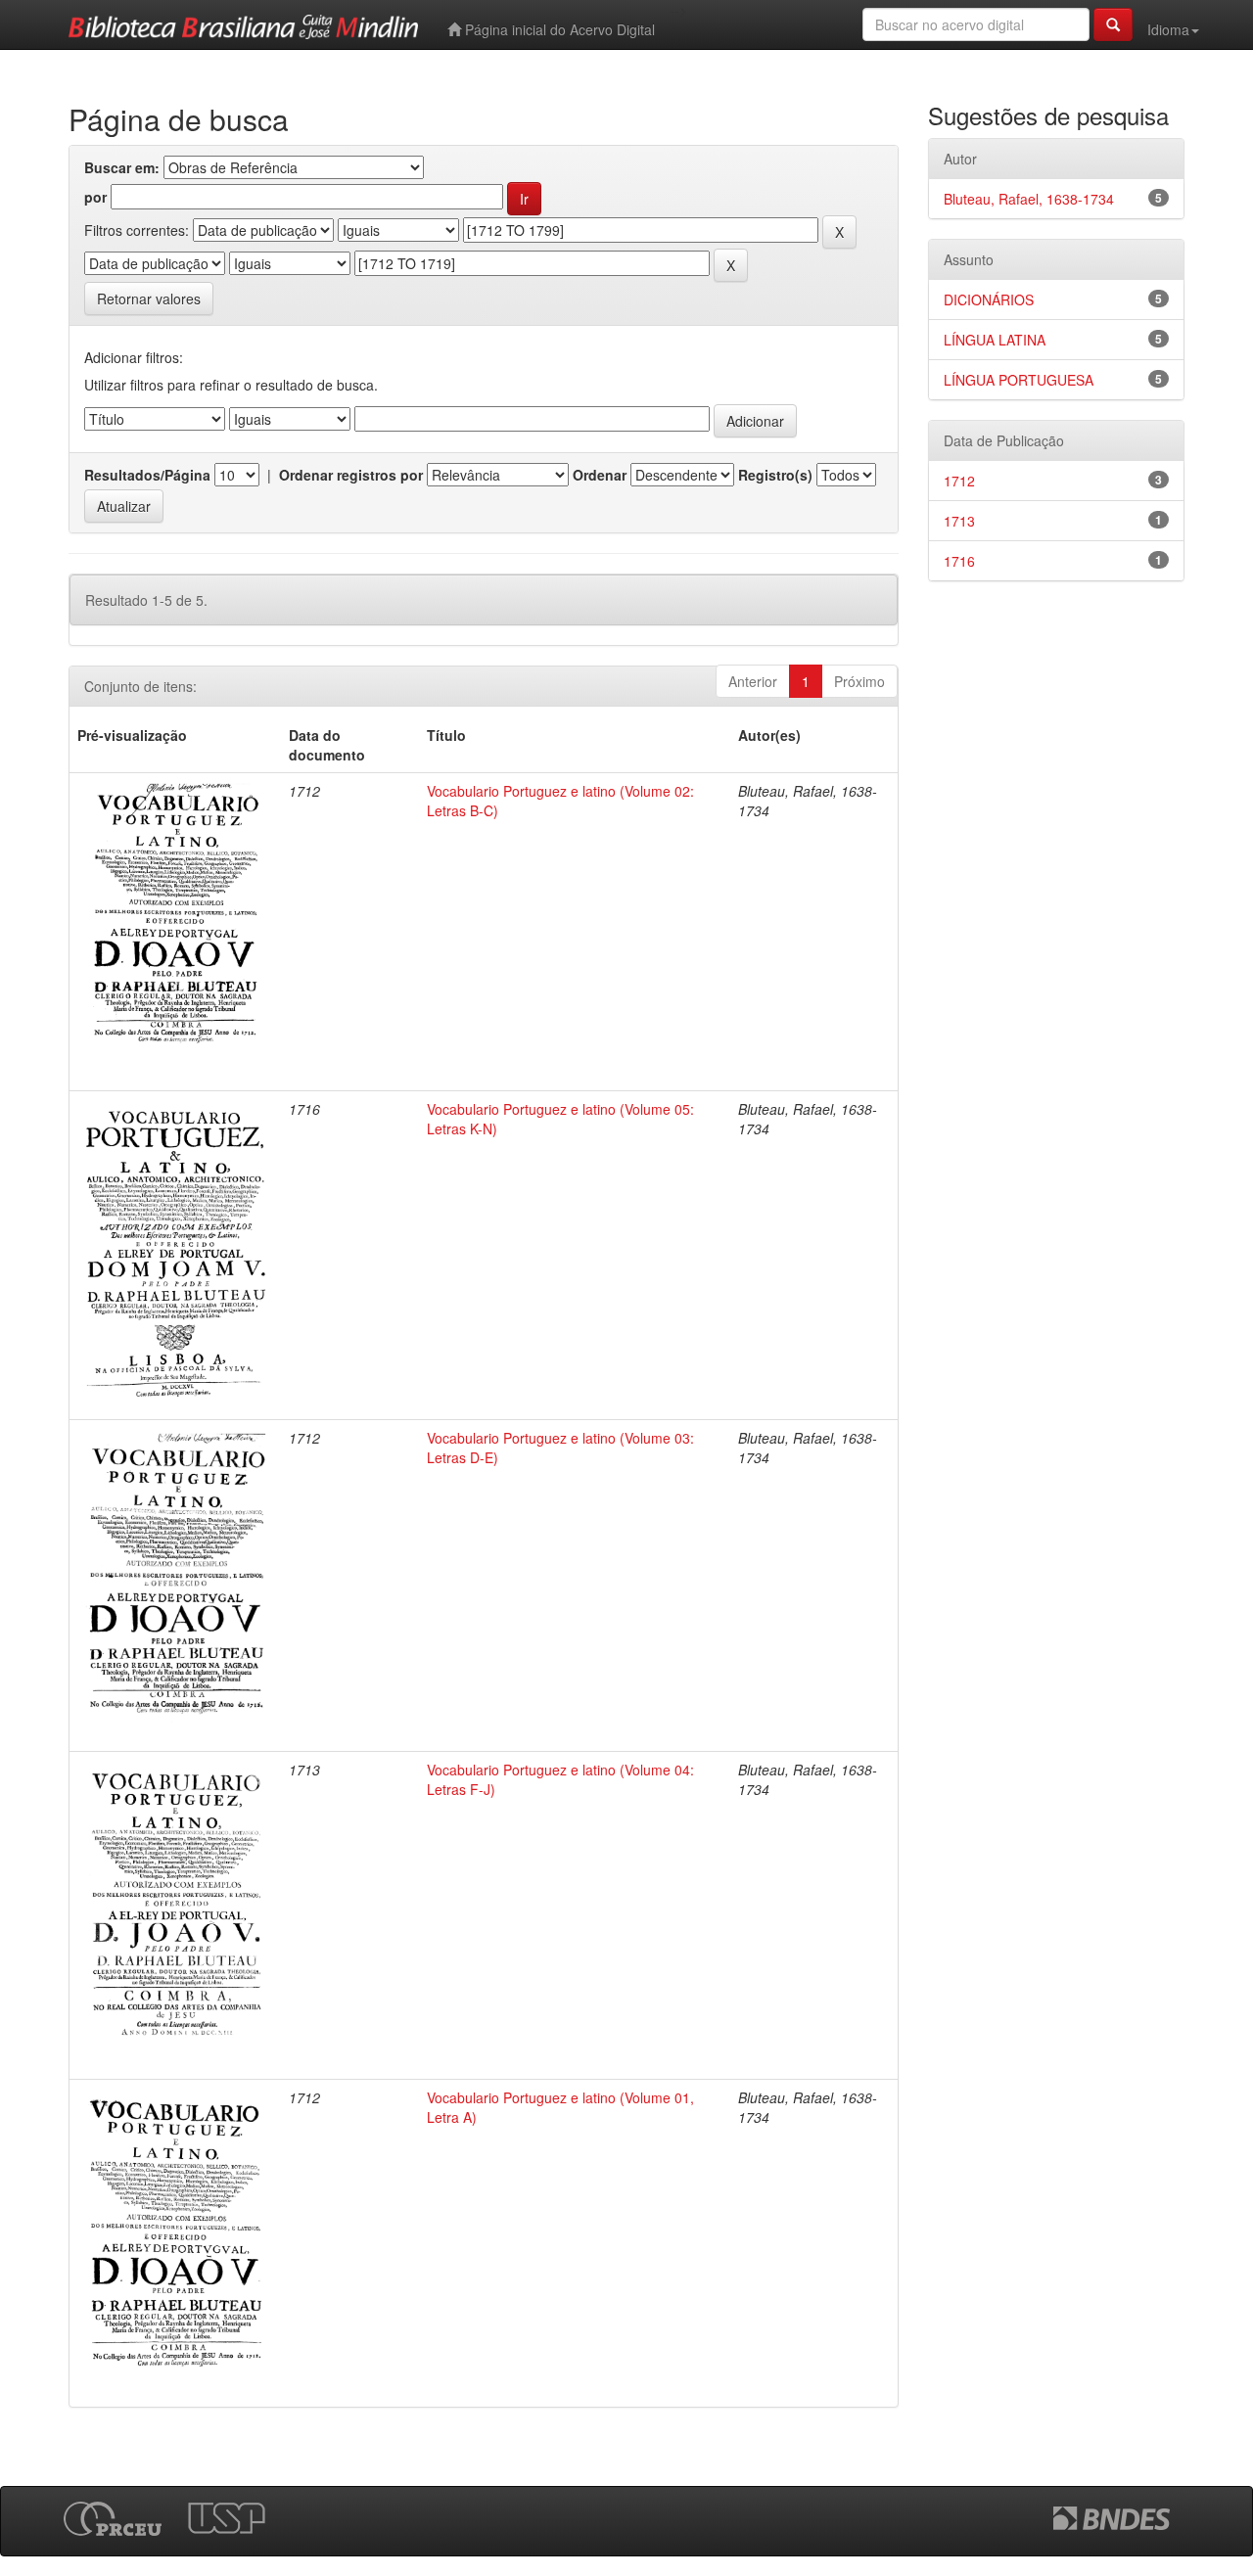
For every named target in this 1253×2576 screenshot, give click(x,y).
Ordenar (600, 475)
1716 (959, 561)
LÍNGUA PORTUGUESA (1019, 380)
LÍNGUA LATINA (995, 340)
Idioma (1168, 29)
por (95, 197)
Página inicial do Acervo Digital (558, 29)
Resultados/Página (147, 475)
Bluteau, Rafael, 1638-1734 (1029, 199)
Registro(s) (775, 475)
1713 (959, 521)
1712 (959, 481)
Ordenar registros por (351, 475)
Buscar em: (122, 167)
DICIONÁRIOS (989, 299)
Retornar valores (149, 299)
